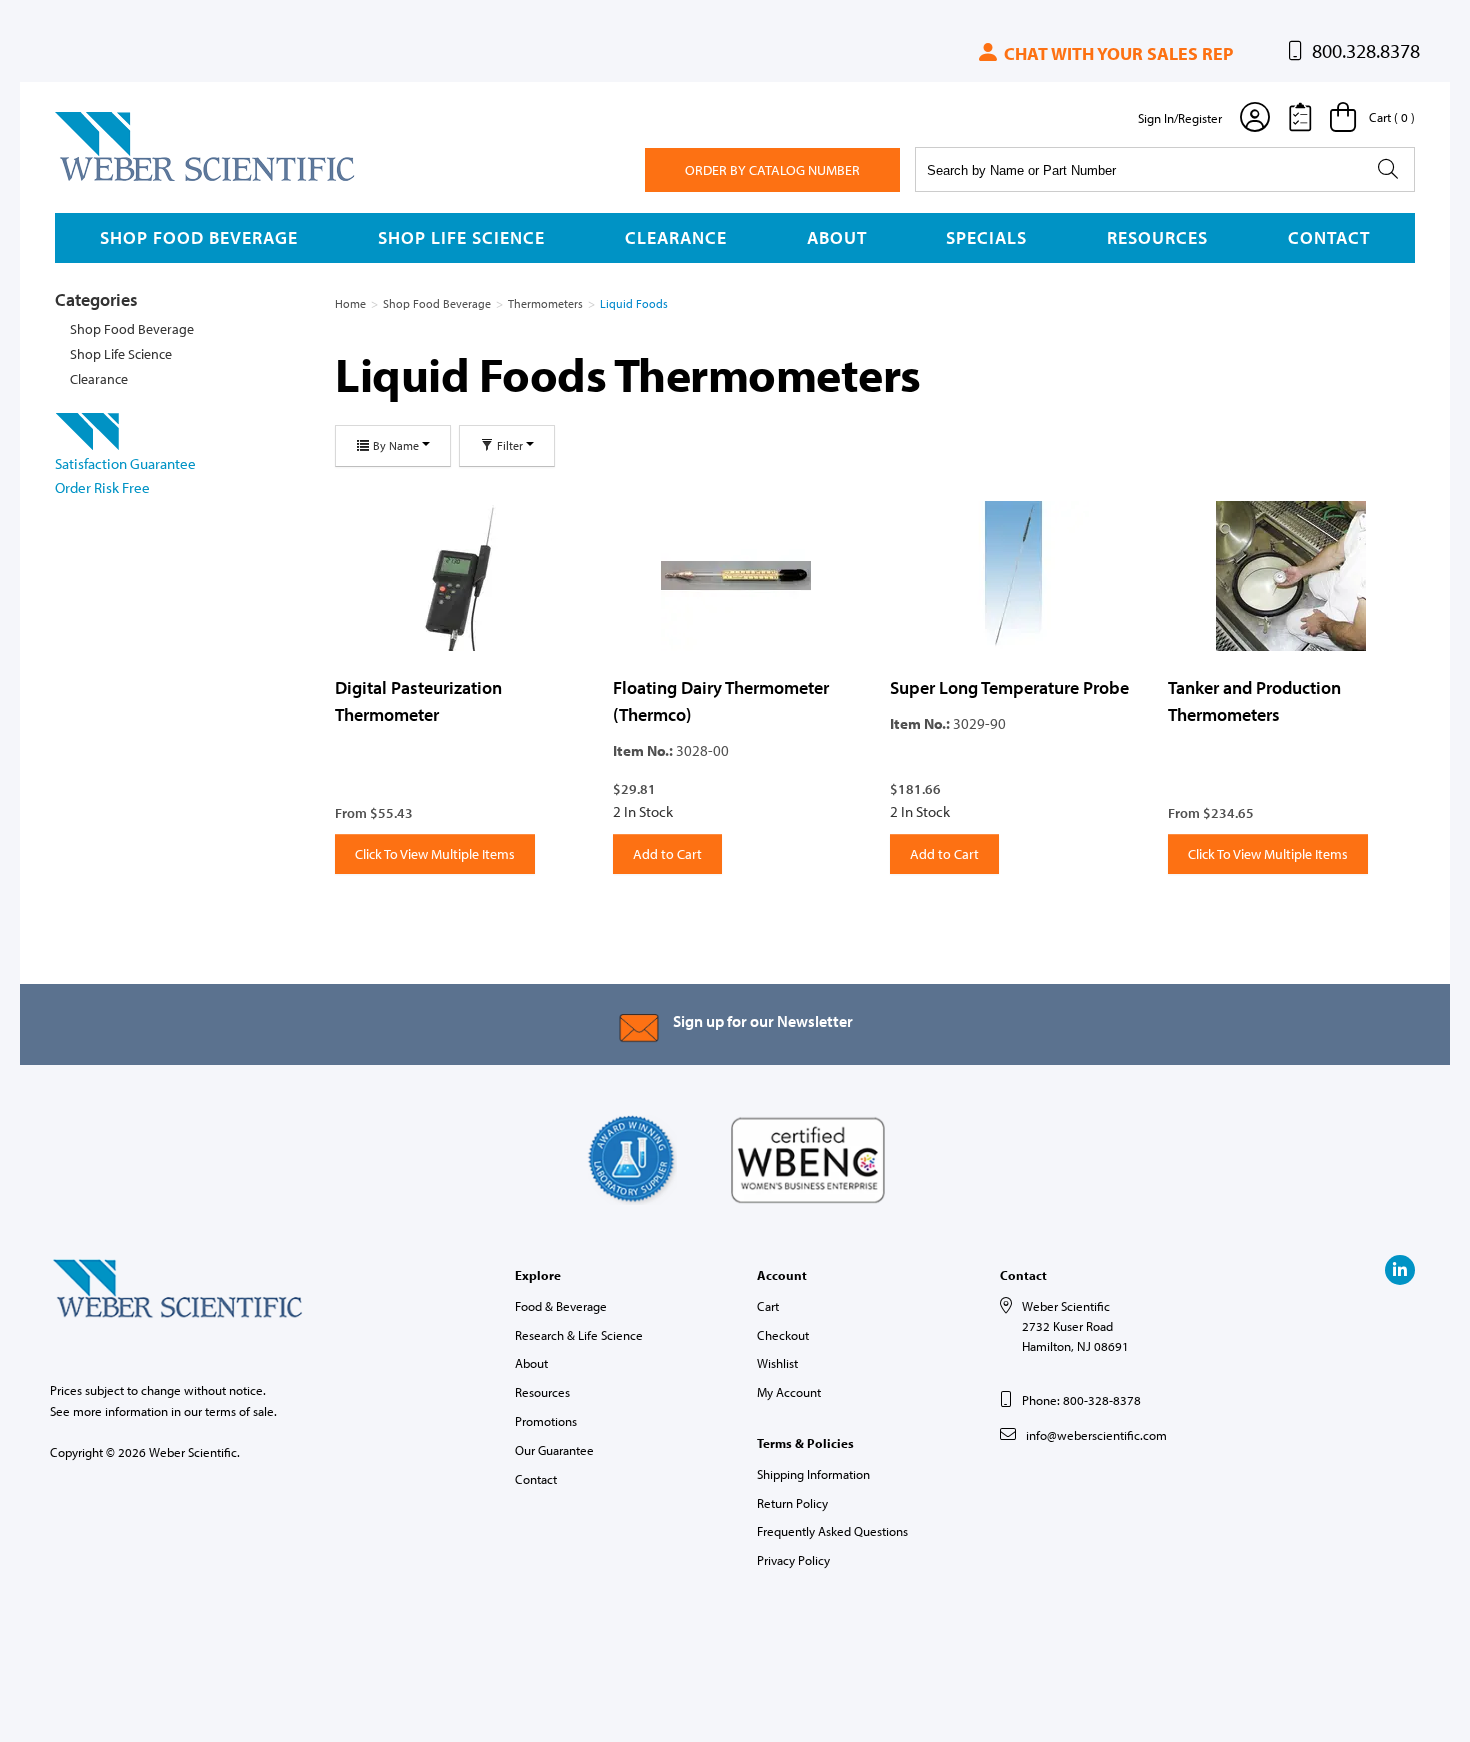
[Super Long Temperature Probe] (1014, 576)
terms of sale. (241, 1411)
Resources (1157, 237)
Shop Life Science (461, 237)
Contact (1329, 237)
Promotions (546, 1421)
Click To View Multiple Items (435, 854)
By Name (396, 445)
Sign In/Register (1180, 118)
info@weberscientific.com (1096, 1435)
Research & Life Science (579, 1335)
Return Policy (792, 1503)
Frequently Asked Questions (832, 1531)
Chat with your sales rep (1116, 53)
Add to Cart (667, 854)
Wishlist (777, 1363)
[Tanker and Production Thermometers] (1292, 576)
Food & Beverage (561, 1306)
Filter (510, 445)
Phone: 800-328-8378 (1081, 1400)
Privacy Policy (793, 1560)
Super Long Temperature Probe (1009, 687)
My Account (789, 1392)
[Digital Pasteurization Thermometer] (459, 576)
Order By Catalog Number (772, 170)
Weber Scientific (102, 180)
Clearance (676, 237)
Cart (768, 1306)
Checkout (783, 1335)
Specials (986, 237)
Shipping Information (813, 1474)
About (837, 237)
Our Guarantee (554, 1450)
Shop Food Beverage (199, 237)
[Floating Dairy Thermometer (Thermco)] (737, 576)
